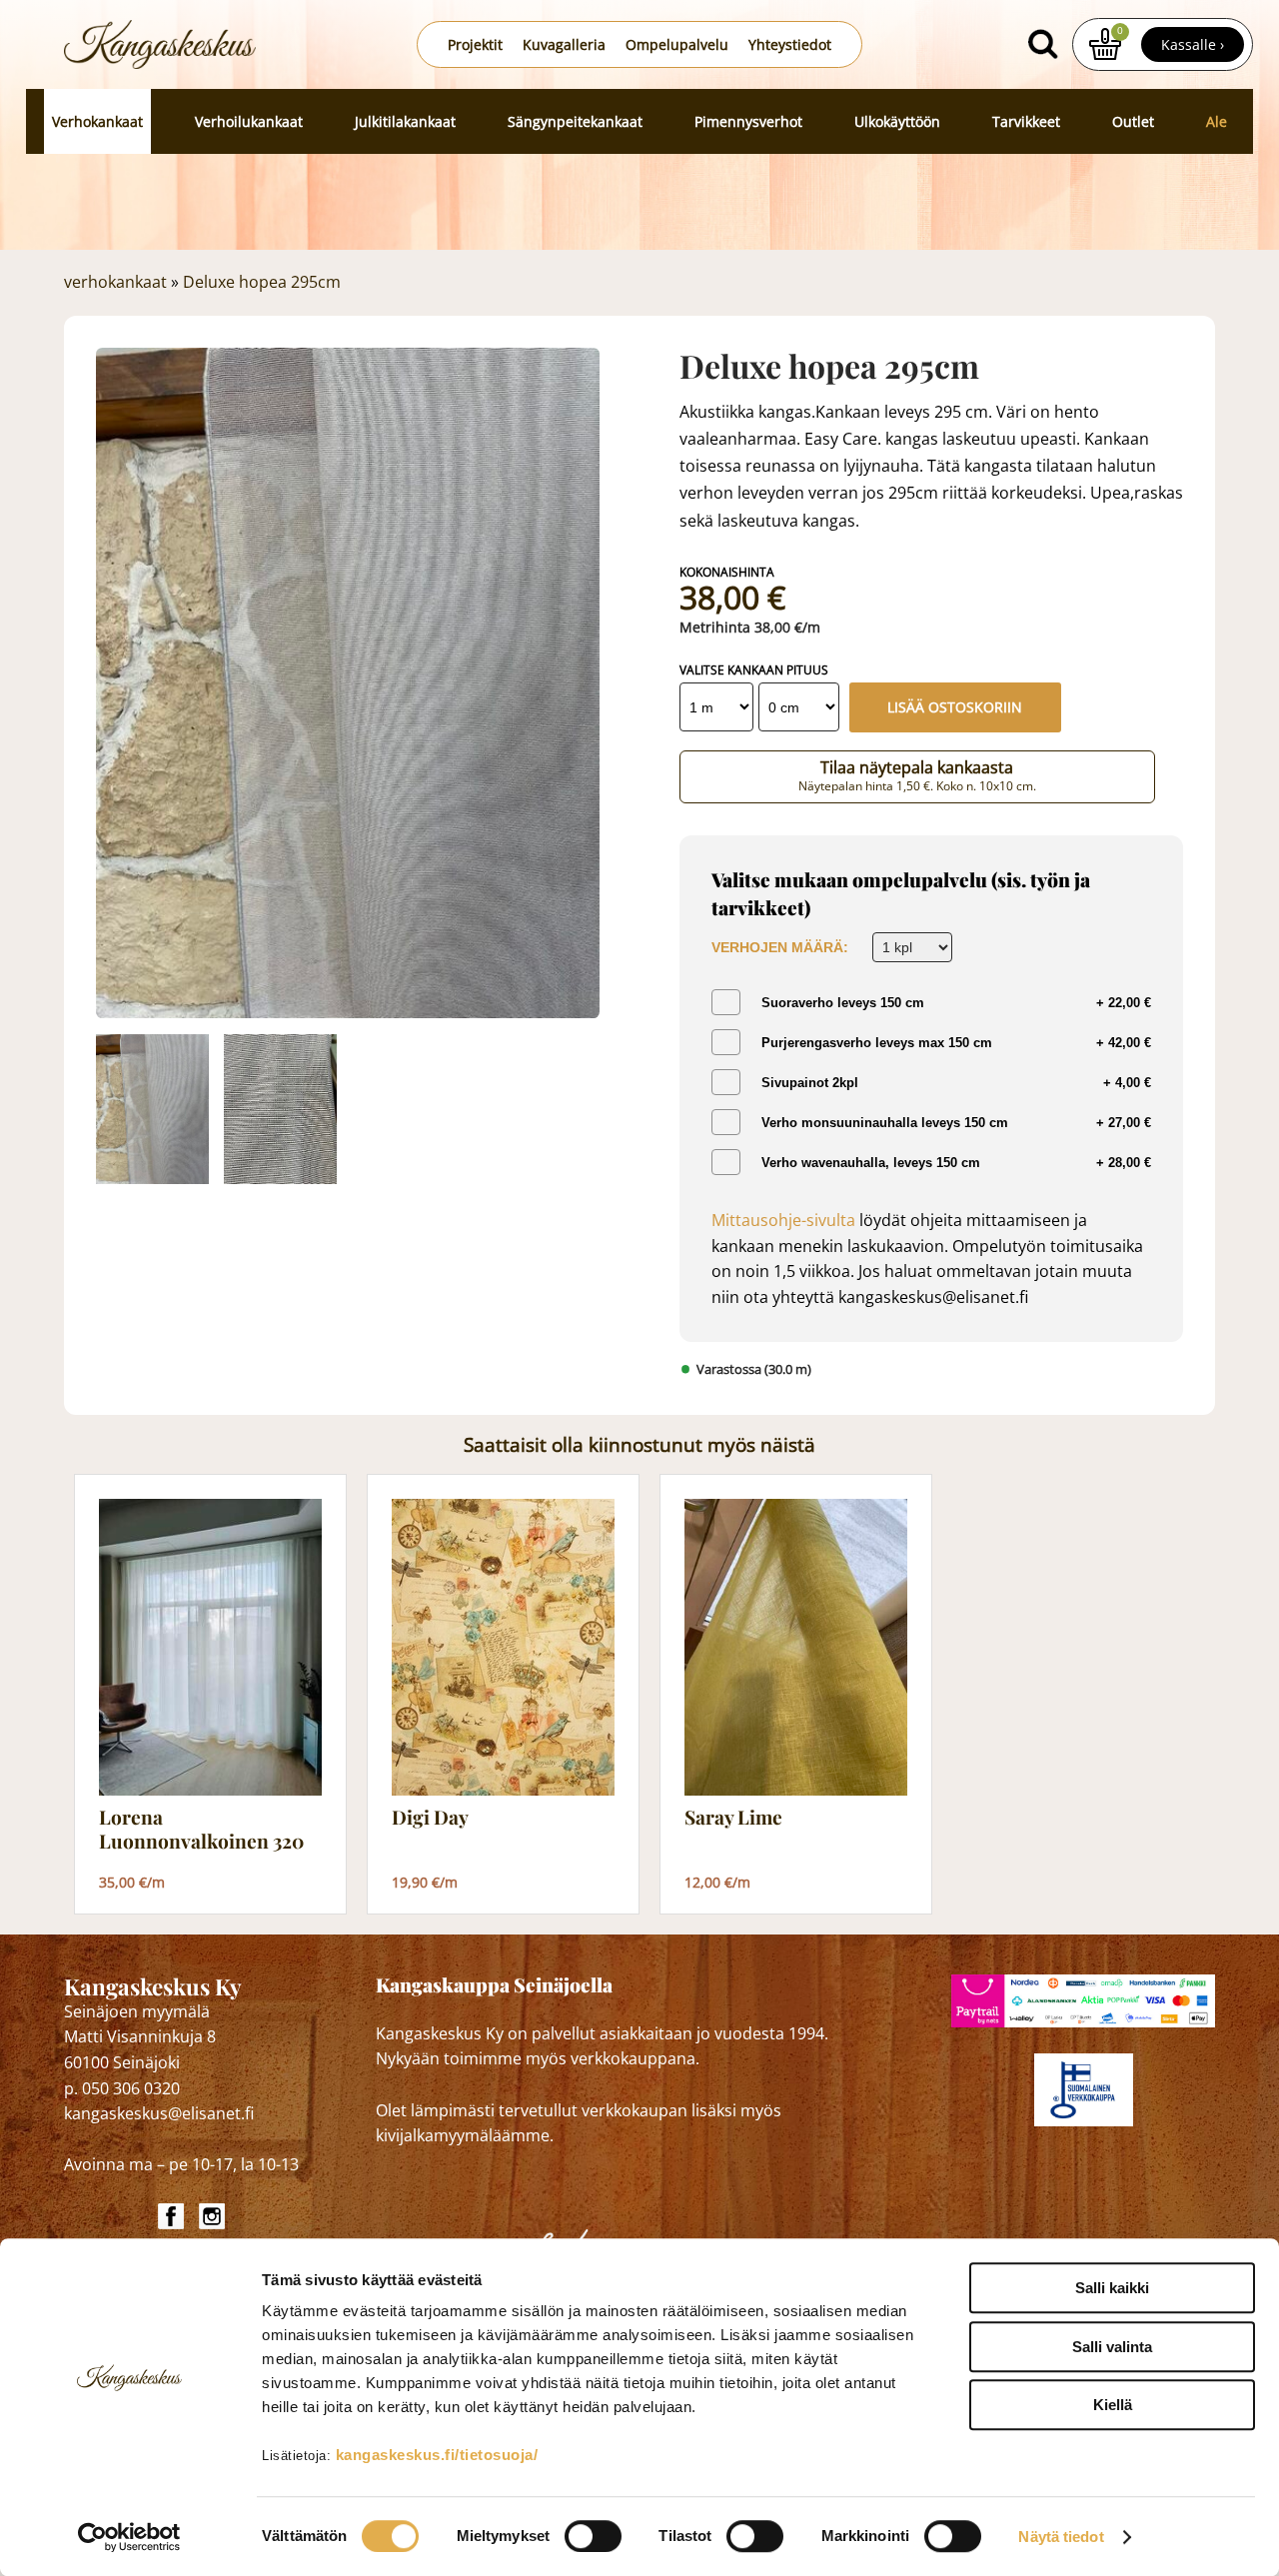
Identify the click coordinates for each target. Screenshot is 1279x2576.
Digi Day (430, 1818)
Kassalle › (1193, 44)
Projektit (475, 44)
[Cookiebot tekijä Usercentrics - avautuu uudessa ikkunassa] (129, 2537)
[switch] (593, 2536)
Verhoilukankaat (249, 121)
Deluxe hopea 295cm (262, 282)
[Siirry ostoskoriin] (1105, 44)
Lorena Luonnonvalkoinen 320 (201, 1829)
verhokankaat (115, 282)
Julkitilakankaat (405, 121)
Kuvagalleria (564, 44)
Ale (1217, 121)
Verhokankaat (97, 121)
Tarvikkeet (1026, 121)
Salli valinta (1112, 2347)
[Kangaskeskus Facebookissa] (173, 2216)
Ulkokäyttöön (897, 121)
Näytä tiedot (1061, 2537)
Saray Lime (733, 1818)
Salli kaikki (1112, 2288)
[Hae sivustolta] (1042, 44)
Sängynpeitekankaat (575, 121)
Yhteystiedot (790, 44)
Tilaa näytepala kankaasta (917, 775)
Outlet (1133, 121)
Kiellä (1113, 2405)
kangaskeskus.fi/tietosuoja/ (437, 2455)
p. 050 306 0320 (122, 2088)
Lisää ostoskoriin (955, 707)
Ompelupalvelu (677, 44)
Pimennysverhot (748, 121)
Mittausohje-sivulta (783, 1220)
